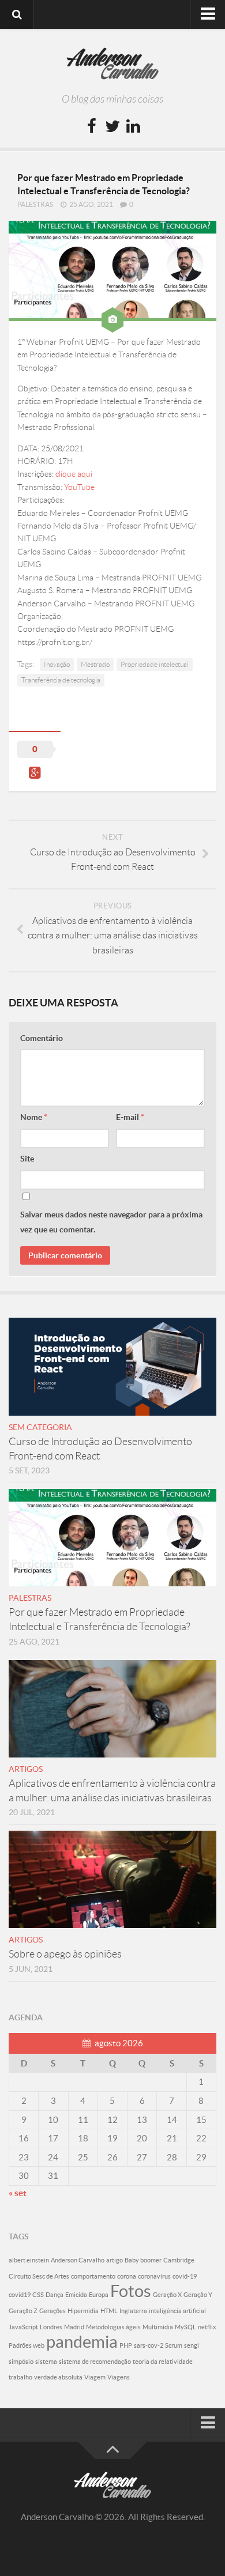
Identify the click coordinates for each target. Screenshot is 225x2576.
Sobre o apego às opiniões (65, 1954)
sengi (192, 2345)
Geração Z (23, 2311)
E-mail (130, 1117)
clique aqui (74, 474)
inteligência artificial (177, 2311)
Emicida (76, 2295)
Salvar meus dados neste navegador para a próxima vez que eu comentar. (111, 1222)
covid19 (20, 2295)
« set (18, 2193)
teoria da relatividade (163, 2362)
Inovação (57, 664)
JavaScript (23, 2327)
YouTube (79, 487)
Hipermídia (83, 2311)
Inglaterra (133, 2311)
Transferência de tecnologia (61, 680)
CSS (38, 2295)
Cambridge (179, 2260)
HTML (109, 2311)
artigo (115, 2260)
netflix (207, 2327)
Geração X (167, 2295)
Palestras (35, 204)
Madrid (74, 2327)
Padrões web (27, 2345)
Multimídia (158, 2327)
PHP (126, 2345)
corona (127, 2276)
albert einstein (29, 2260)
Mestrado (95, 664)
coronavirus (154, 2276)
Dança (55, 2295)
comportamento (93, 2276)
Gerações (52, 2311)
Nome (34, 1117)
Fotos (131, 2291)
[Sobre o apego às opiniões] (112, 1879)
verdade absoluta (58, 2377)
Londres (51, 2327)
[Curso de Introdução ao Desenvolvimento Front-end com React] (112, 1366)
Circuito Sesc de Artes (39, 2276)
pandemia (82, 2342)
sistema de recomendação (95, 2362)
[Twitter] (112, 127)
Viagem (95, 2377)
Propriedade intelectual (155, 664)
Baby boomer (143, 2260)
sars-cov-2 (149, 2345)
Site (27, 1159)
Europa (99, 2295)
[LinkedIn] (133, 127)
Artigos (26, 1769)
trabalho (20, 2377)
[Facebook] (92, 127)
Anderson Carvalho (78, 2260)
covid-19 (185, 2276)
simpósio (21, 2362)
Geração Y (198, 2295)
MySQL (185, 2327)
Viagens (119, 2377)
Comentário (42, 1038)
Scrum (174, 2345)
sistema (46, 2362)
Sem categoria (40, 1427)
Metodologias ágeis (113, 2327)
